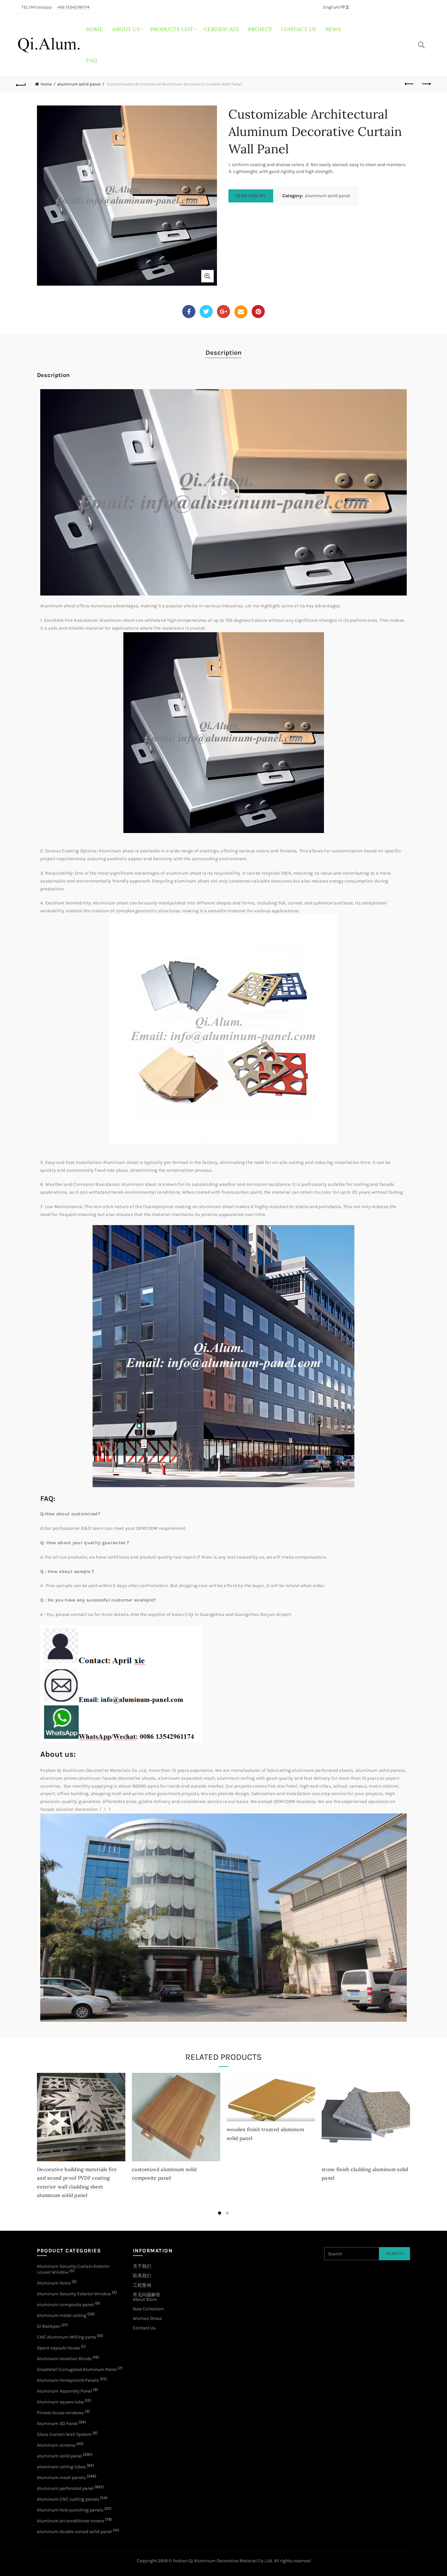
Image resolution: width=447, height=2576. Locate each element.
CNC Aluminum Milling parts (66, 2337)
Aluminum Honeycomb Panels (68, 2380)
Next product (426, 84)
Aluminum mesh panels (61, 2478)
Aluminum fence (54, 2283)
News (333, 29)
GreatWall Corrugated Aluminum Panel (77, 2369)
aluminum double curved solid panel (74, 2532)
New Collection (148, 2309)
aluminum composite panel (65, 2305)
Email (241, 312)
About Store (145, 2299)
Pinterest (258, 312)
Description (223, 353)
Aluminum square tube (60, 2402)
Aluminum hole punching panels (70, 2510)
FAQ (92, 60)
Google (223, 312)
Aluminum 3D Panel (57, 2424)
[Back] (21, 84)
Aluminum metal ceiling (62, 2315)
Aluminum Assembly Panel (64, 2391)
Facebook (189, 312)
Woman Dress (147, 2318)
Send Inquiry (251, 196)
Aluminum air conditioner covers (71, 2521)
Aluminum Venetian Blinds (64, 2359)
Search (394, 2254)
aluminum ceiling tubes (61, 2467)
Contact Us (144, 2328)
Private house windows (60, 2413)
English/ (332, 7)
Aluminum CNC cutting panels (68, 2499)
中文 (345, 7)
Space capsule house (58, 2348)
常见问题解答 (147, 2295)
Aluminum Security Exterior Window (74, 2294)
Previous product (410, 84)
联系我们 (142, 2276)
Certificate (222, 29)
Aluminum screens (56, 2445)
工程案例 (142, 2285)
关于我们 (142, 2266)
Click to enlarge (207, 276)
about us (126, 29)
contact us (299, 29)
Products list (172, 29)
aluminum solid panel (79, 84)
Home (94, 29)
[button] (223, 492)
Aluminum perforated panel (65, 2488)
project (260, 29)
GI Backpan (49, 2326)
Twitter (206, 312)
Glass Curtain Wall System (64, 2434)
